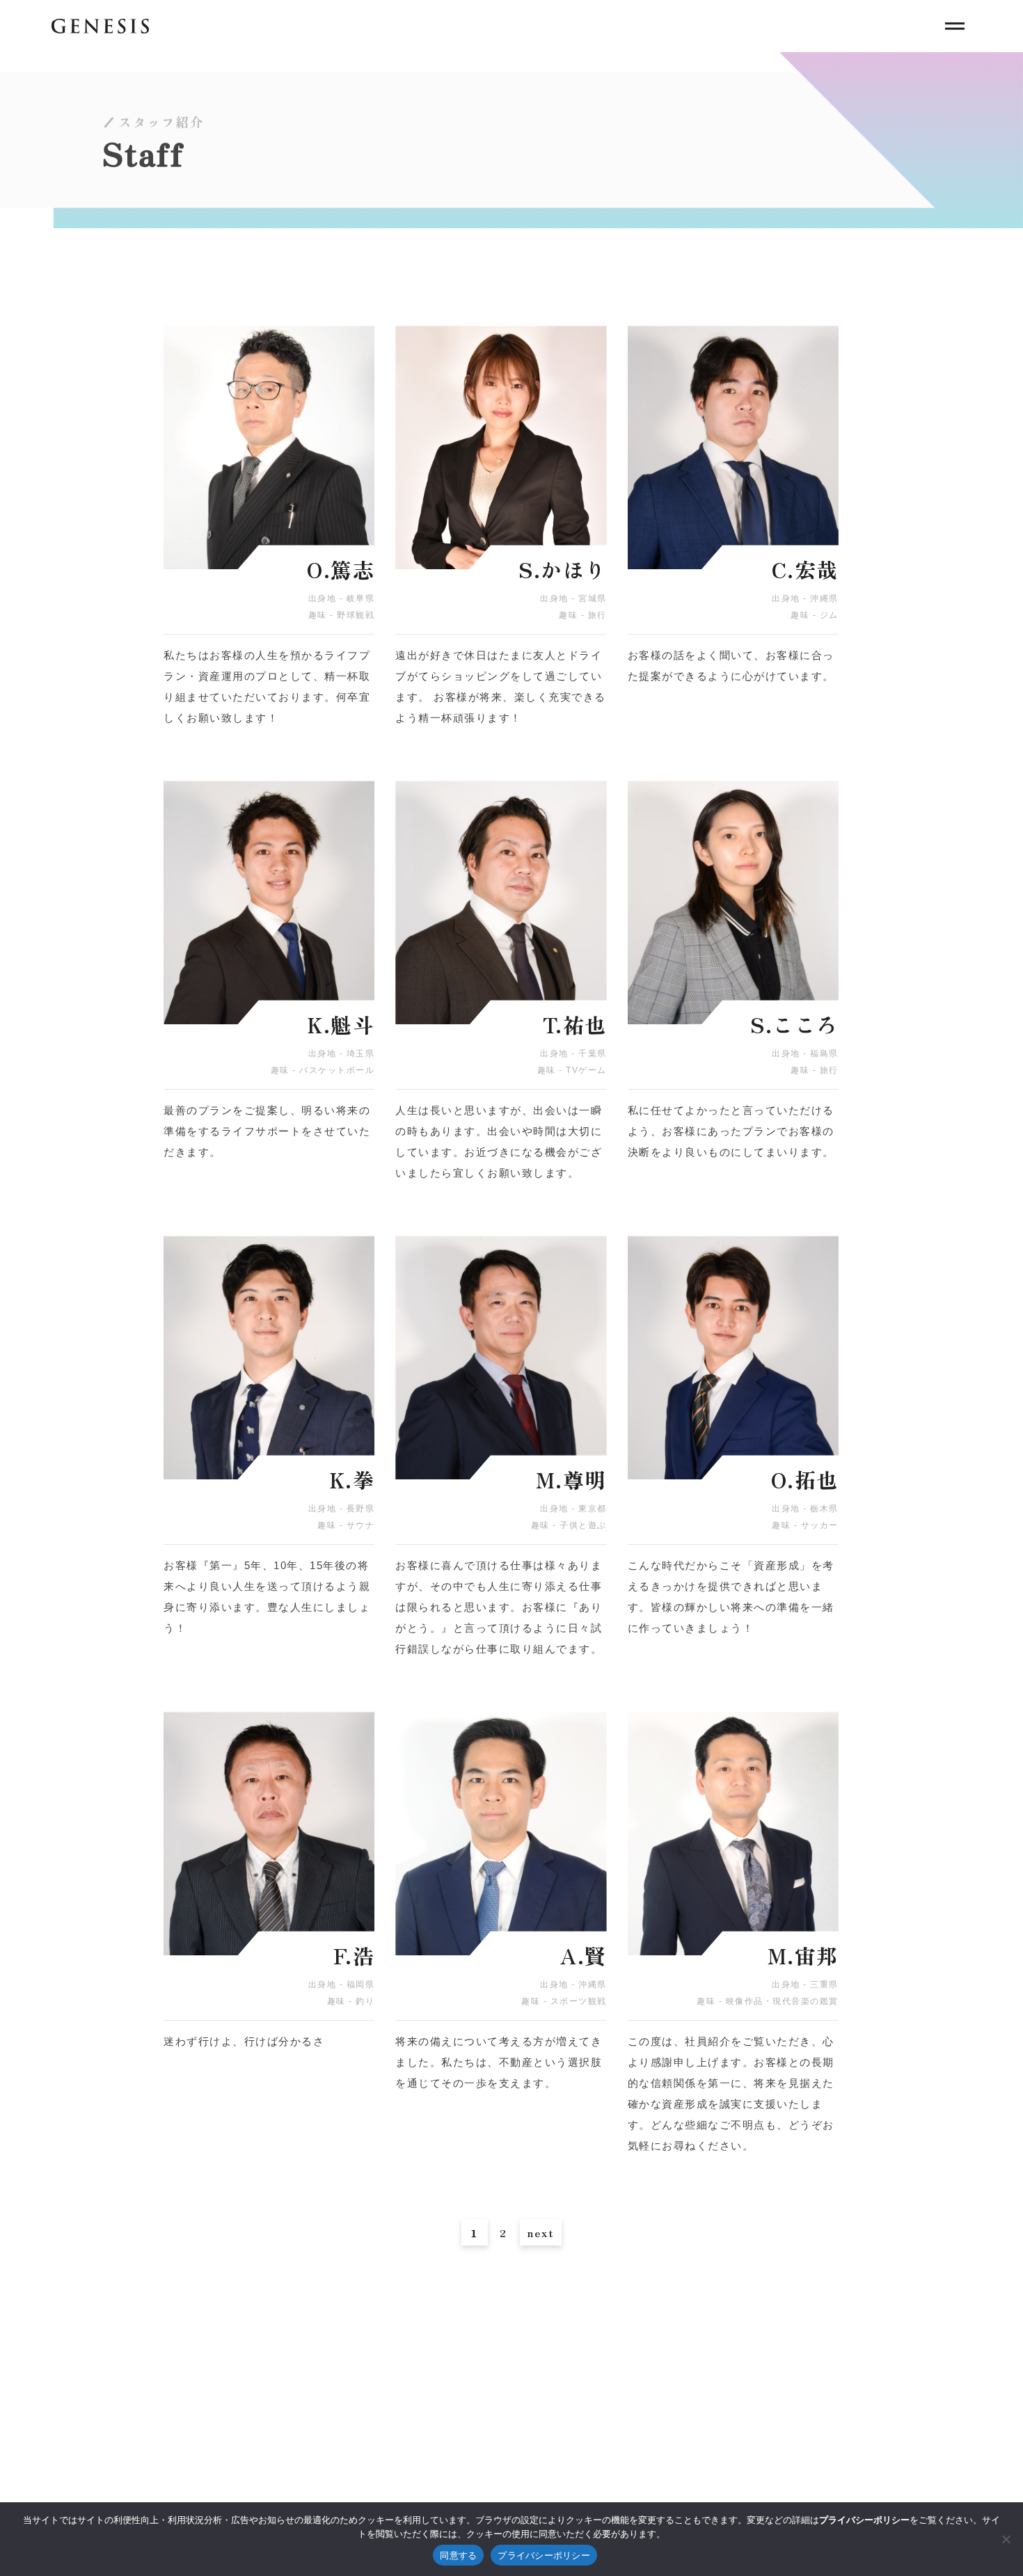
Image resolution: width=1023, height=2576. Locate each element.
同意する (458, 2555)
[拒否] (1006, 2539)
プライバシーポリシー (544, 2555)
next (541, 2233)
